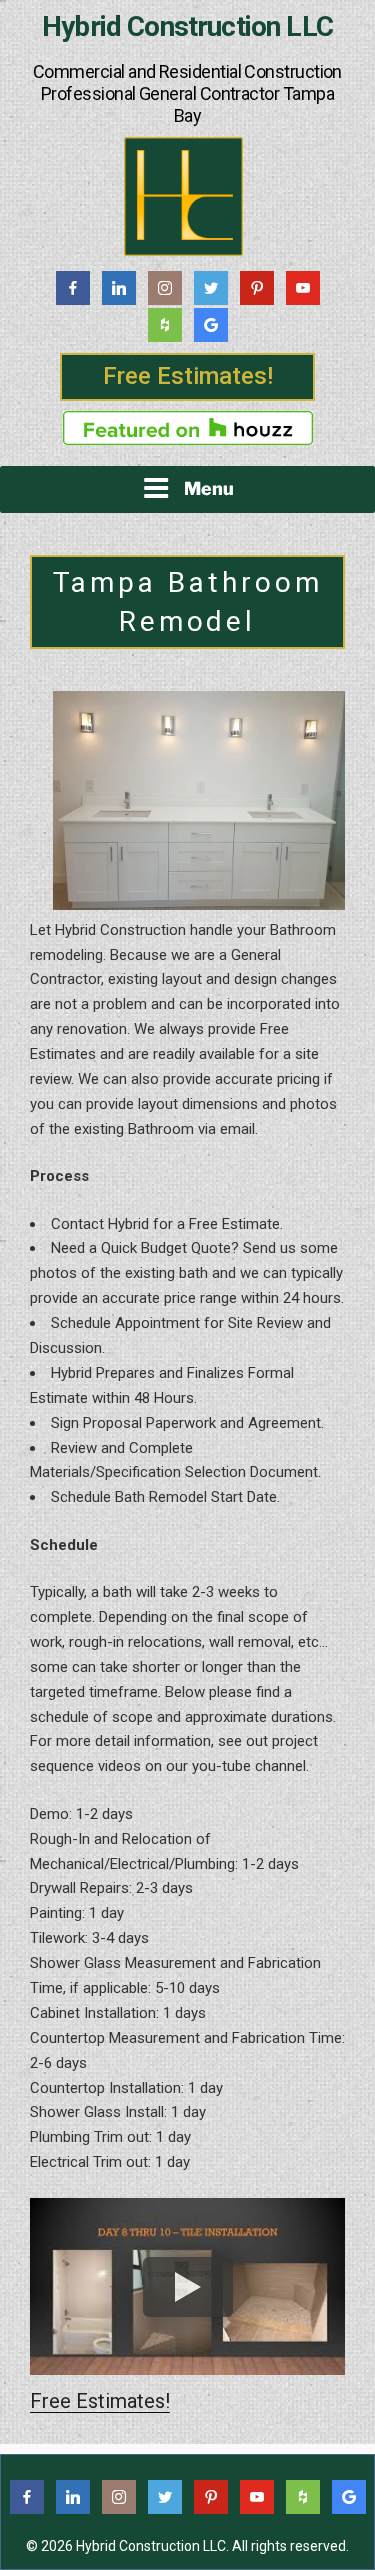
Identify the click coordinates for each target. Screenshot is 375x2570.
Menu (209, 488)
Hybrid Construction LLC (187, 27)
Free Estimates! (188, 376)
